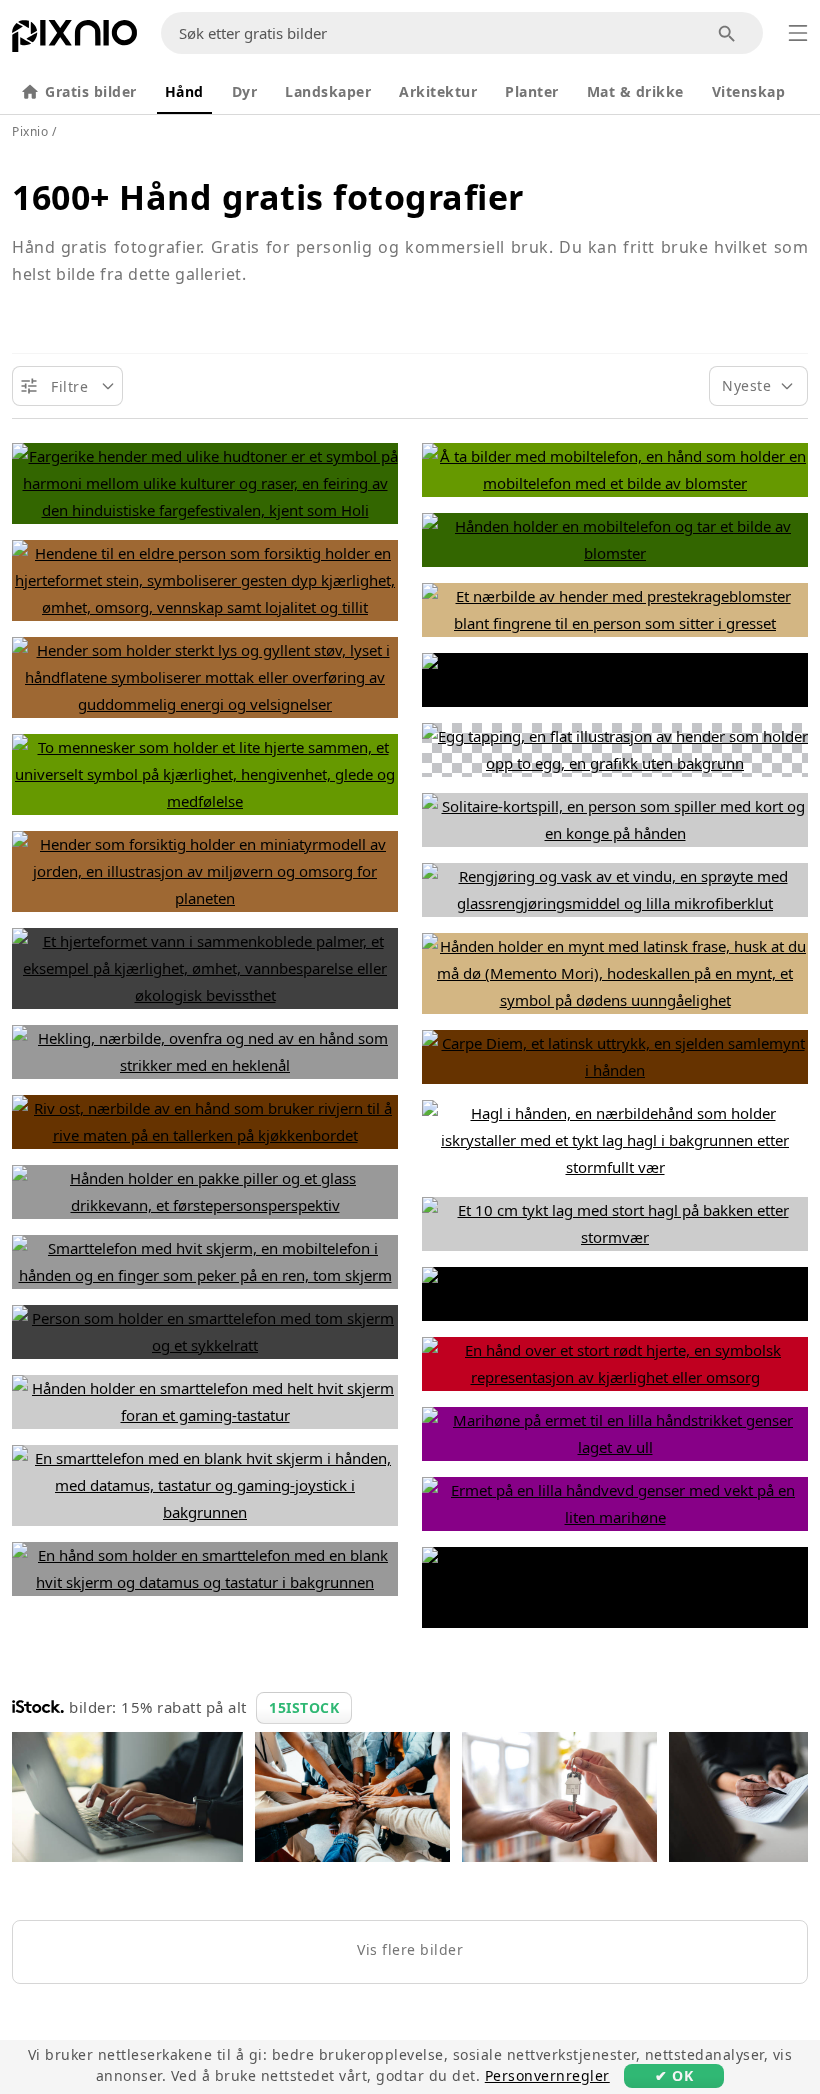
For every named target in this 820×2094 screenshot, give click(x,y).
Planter (532, 91)
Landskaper (328, 91)
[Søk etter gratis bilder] (727, 33)
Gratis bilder (91, 91)
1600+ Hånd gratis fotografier (268, 197)
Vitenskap (749, 91)
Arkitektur (438, 91)
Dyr (245, 91)
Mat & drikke (635, 91)
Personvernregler (547, 2075)
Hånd (184, 91)
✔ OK (674, 2075)
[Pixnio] (74, 40)
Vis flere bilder (410, 1949)
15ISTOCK (304, 1707)
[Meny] (798, 33)
